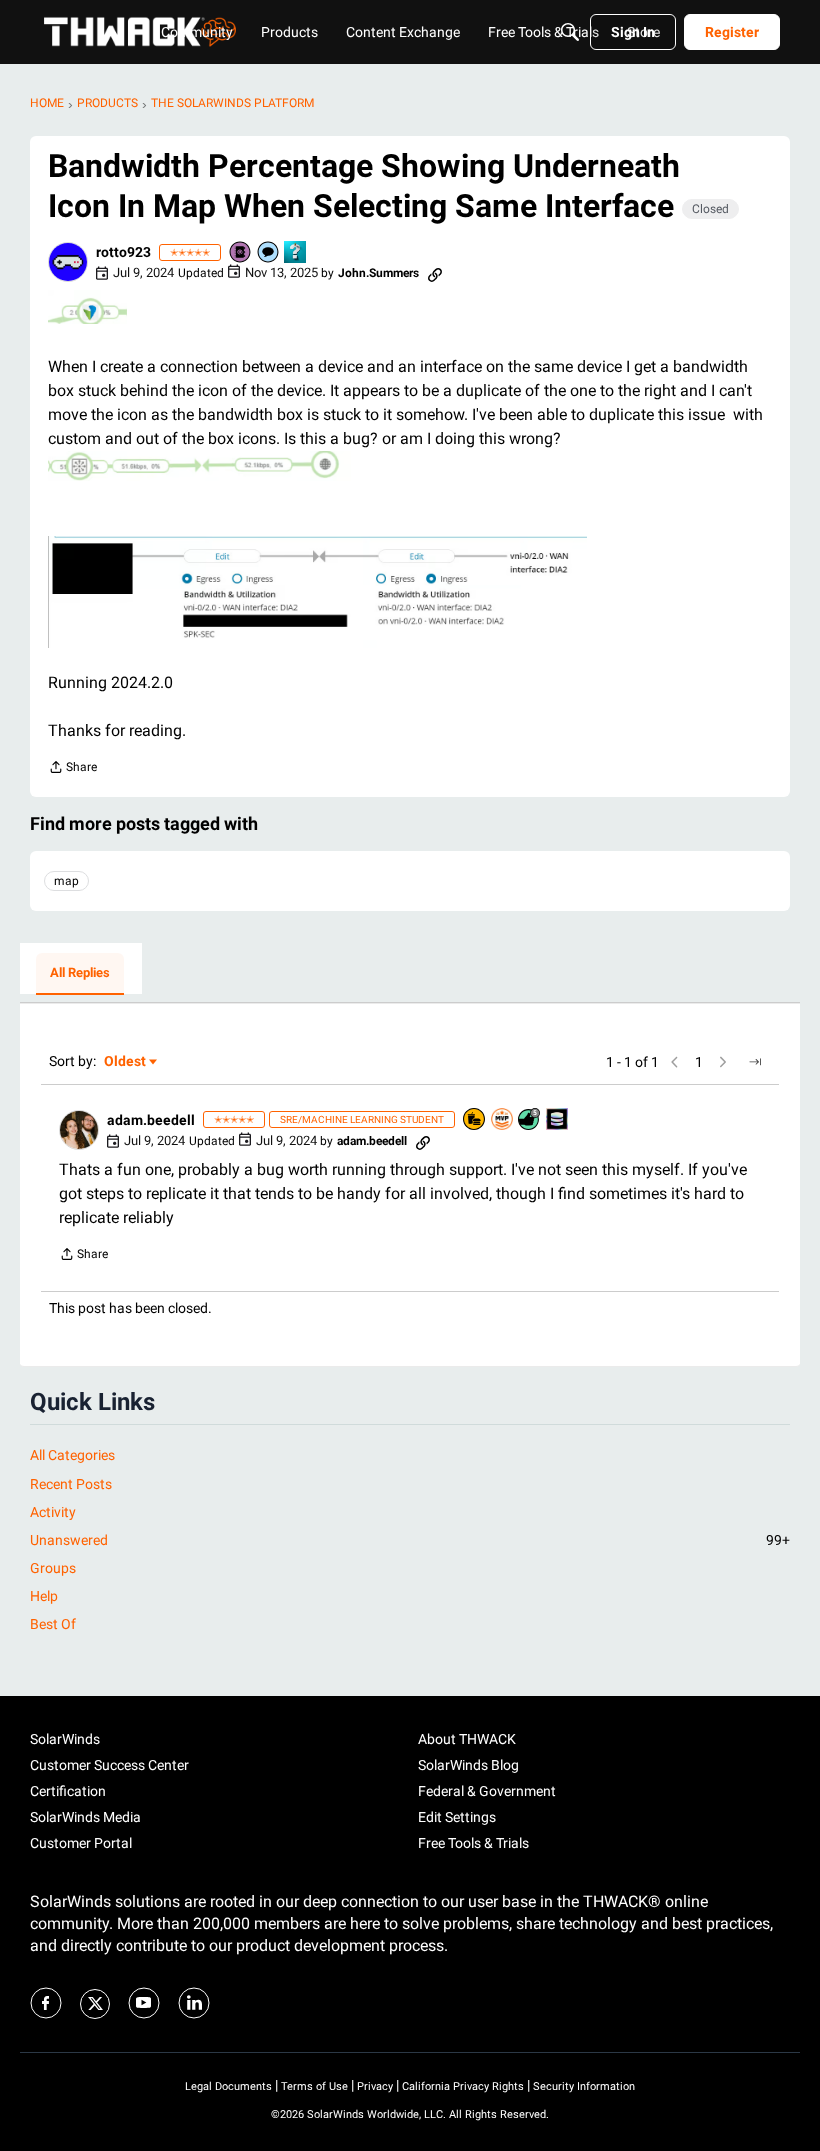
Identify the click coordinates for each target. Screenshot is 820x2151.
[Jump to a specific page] (755, 1062)
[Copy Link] (435, 273)
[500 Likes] (530, 1120)
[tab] (80, 974)
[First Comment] (269, 253)
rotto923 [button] (123, 252)
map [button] (66, 881)
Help (44, 1596)
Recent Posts (71, 1484)
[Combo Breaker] (475, 1120)
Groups (53, 1568)
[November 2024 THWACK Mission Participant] (558, 1120)
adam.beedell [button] (151, 1120)
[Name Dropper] (241, 253)
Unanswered (410, 1540)
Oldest (126, 1062)
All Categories (72, 1455)
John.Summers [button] (378, 273)
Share (72, 769)
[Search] (570, 32)
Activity (53, 1512)
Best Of (53, 1624)
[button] (68, 262)
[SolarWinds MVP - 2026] (503, 1120)
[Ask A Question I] (296, 253)
